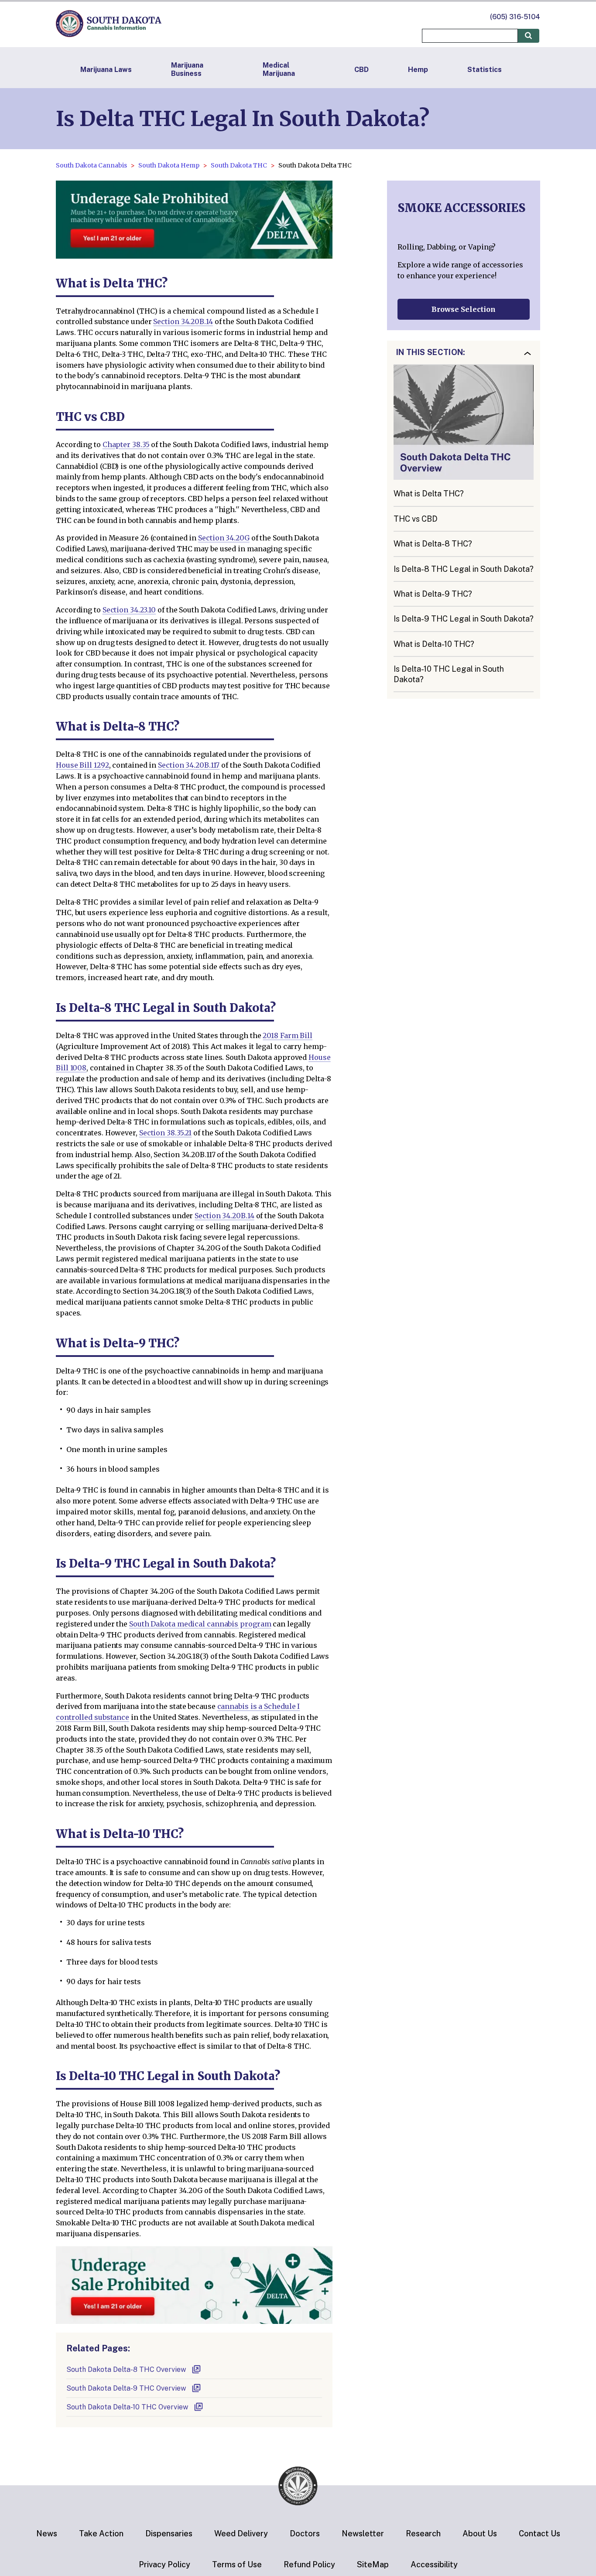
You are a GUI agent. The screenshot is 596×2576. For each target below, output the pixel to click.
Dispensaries (169, 2533)
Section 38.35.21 (165, 1133)
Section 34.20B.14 (183, 321)
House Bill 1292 (82, 765)
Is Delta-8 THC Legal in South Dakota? (464, 569)
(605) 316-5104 (515, 17)
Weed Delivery (241, 2533)
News (47, 2533)
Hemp (418, 70)
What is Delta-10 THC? (434, 644)
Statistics (485, 70)
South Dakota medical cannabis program (200, 1624)
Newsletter (363, 2533)
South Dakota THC (239, 165)
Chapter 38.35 (126, 444)
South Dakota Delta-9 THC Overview (126, 2388)
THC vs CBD (416, 519)
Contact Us (539, 2533)
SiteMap (373, 2564)
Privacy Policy (164, 2564)
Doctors (305, 2533)
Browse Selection (464, 309)
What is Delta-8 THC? (433, 544)
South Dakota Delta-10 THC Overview (127, 2407)
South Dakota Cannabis (91, 165)
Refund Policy (309, 2564)
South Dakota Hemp (169, 165)
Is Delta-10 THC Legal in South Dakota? (449, 674)
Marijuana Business (187, 69)
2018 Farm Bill (288, 1035)
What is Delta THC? (429, 494)
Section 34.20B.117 (189, 765)
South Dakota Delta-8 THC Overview (126, 2369)
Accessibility (434, 2564)
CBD (361, 70)
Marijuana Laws (106, 70)
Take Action (101, 2533)
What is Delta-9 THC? (433, 594)
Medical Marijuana (279, 69)
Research (423, 2533)
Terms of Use (237, 2564)
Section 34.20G (224, 538)
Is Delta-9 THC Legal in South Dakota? (464, 619)
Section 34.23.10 (129, 610)
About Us (480, 2533)
